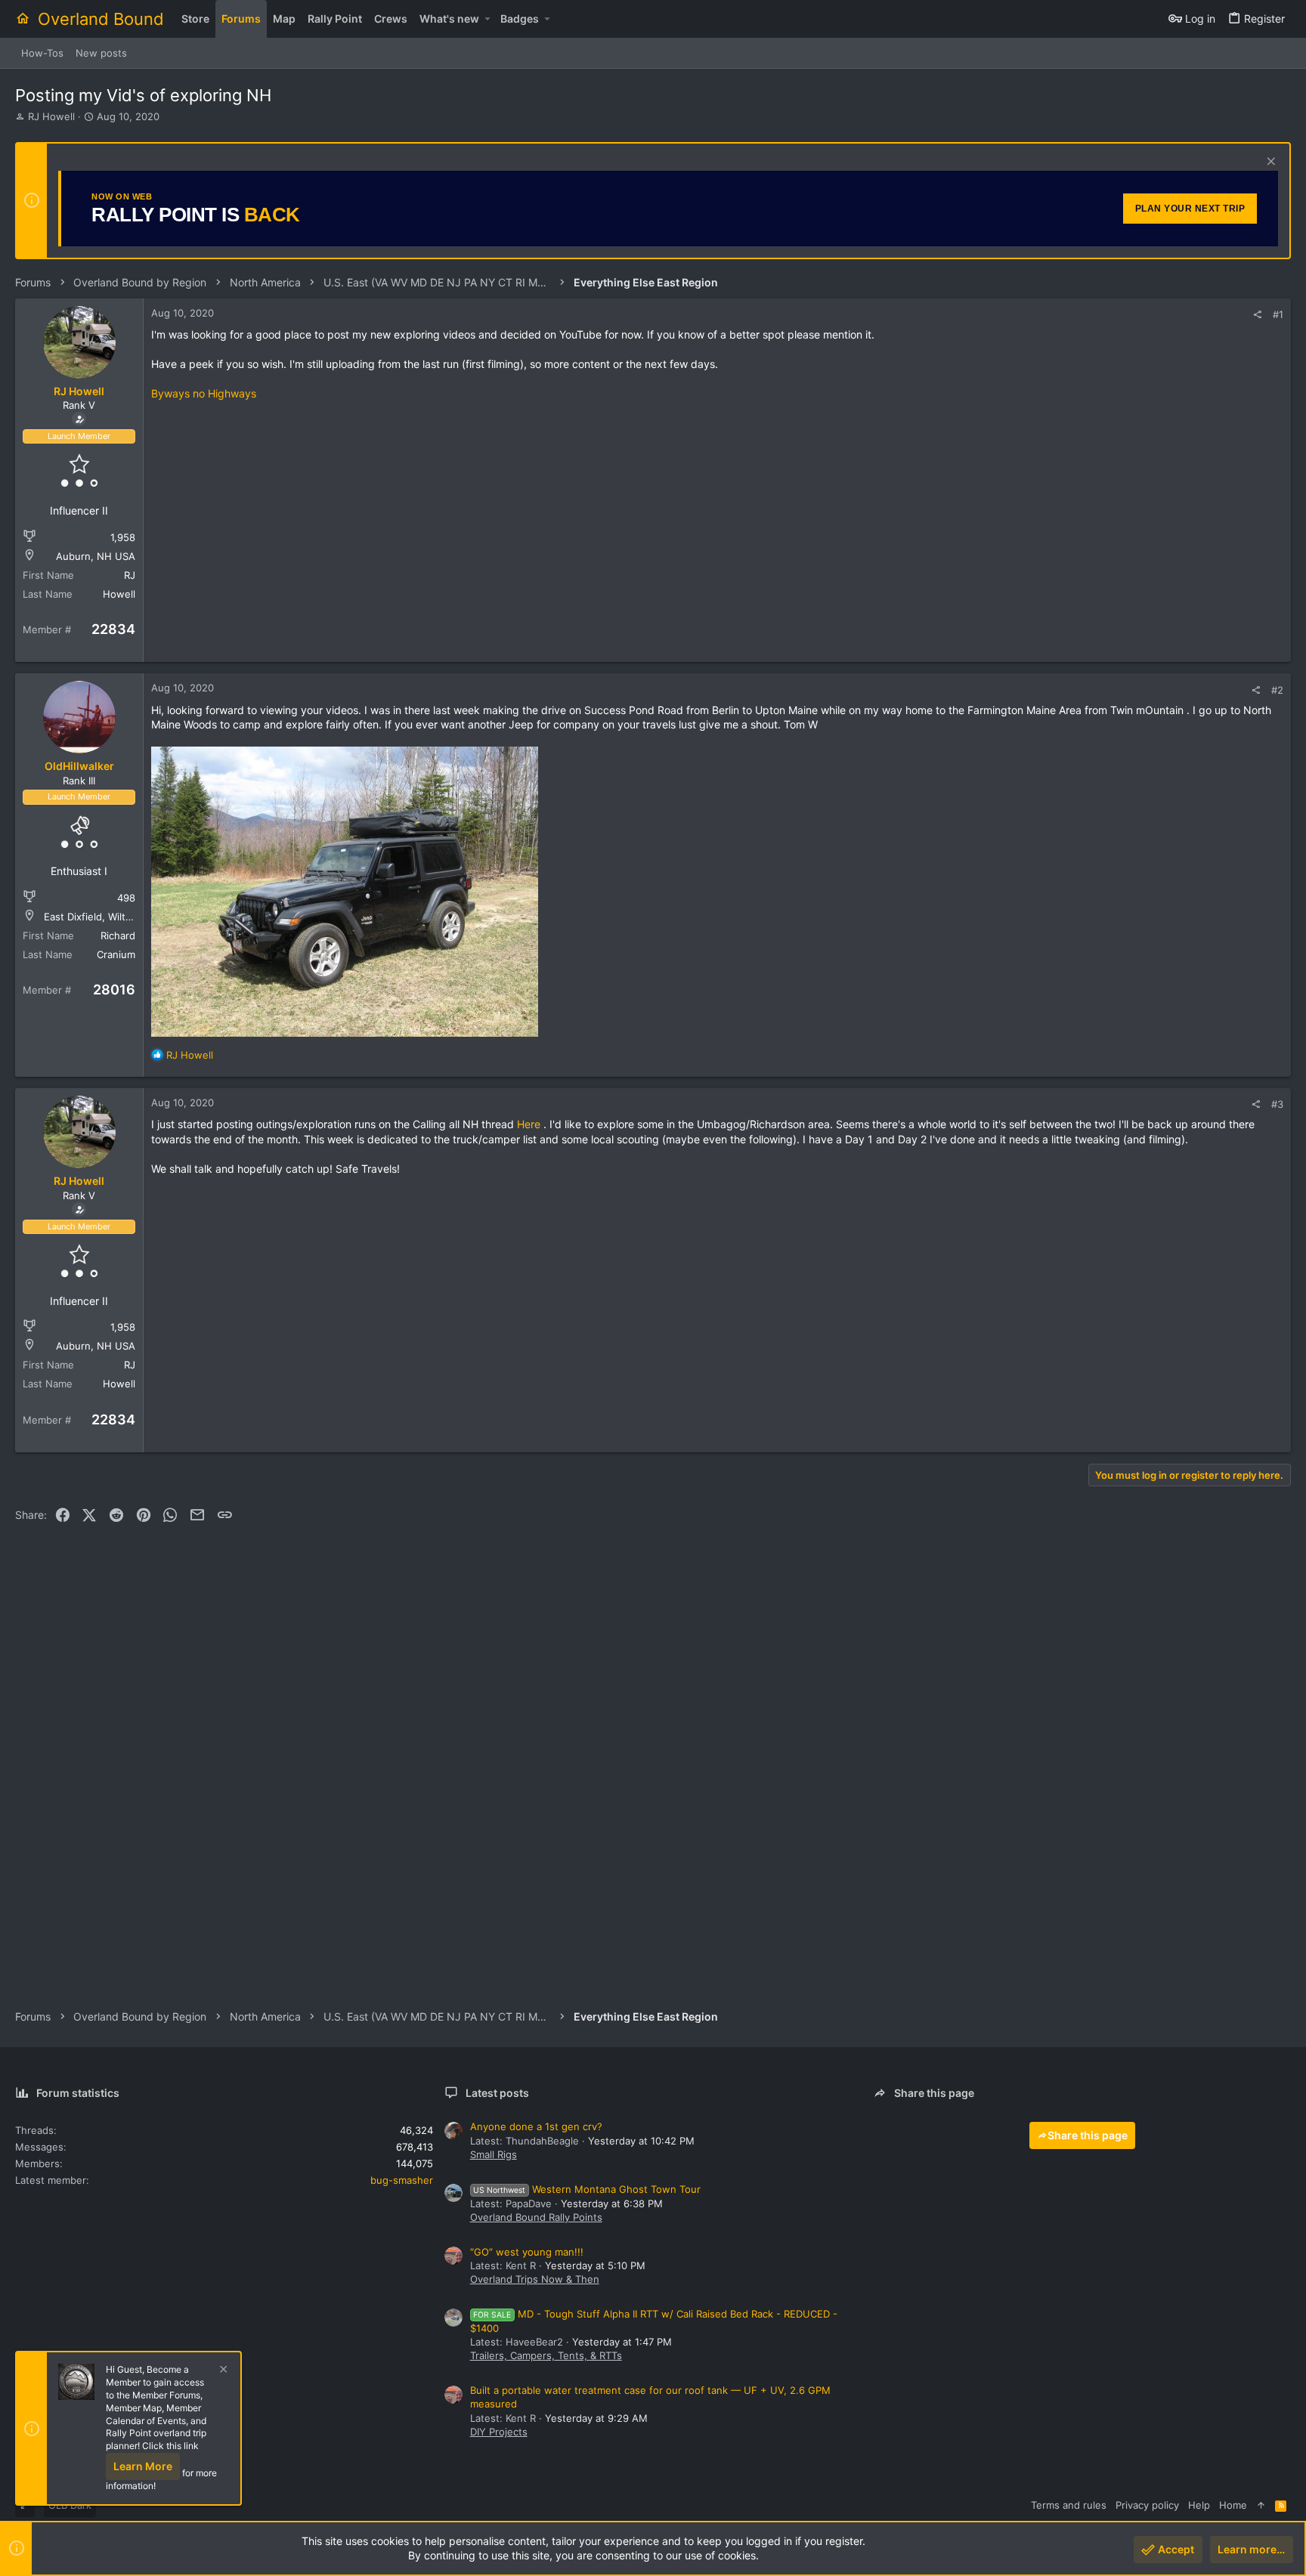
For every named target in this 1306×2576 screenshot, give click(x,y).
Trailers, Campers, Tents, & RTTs (546, 2355)
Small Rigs (494, 2154)
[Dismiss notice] (1269, 163)
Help (1199, 2505)
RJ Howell (51, 116)
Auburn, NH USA (96, 556)
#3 (1277, 1104)
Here (529, 1124)
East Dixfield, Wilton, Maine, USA (121, 917)
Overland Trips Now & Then (535, 2279)
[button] (487, 19)
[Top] (1261, 2505)
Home (1233, 2505)
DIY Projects (499, 2432)
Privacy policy (1147, 2505)
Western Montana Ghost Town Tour (587, 2189)
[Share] (1257, 315)
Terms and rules (1069, 2505)
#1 (1278, 314)
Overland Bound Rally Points (536, 2217)
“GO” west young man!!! (527, 2252)
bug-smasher (402, 2180)
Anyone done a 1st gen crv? (536, 2126)
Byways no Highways (204, 393)
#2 (1277, 690)
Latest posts (497, 2093)
